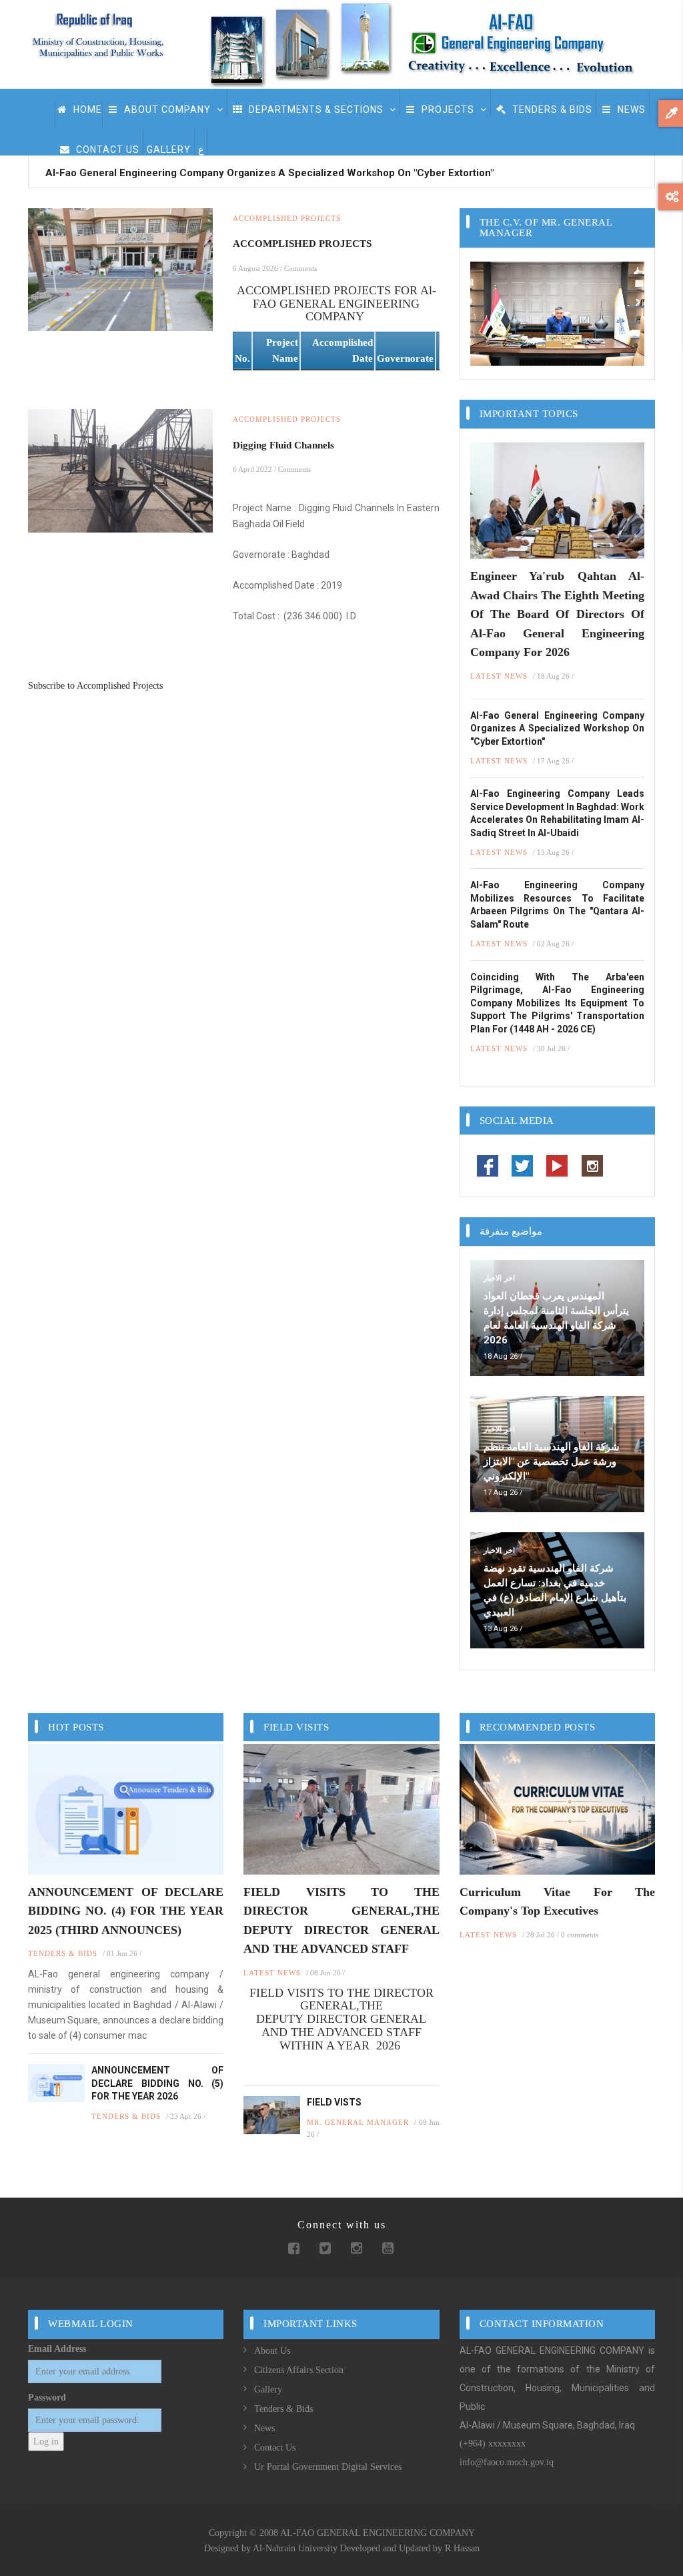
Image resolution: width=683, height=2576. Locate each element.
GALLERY (169, 149)
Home (86, 109)
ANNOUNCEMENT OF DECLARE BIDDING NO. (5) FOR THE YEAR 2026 (157, 2083)
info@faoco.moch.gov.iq (507, 2462)
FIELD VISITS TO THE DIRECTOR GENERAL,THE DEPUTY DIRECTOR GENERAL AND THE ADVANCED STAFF (341, 1921)
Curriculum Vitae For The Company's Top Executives (557, 1902)
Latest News (499, 676)
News (630, 109)
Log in (46, 2442)
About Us (272, 2351)
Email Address (57, 2349)
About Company (167, 109)
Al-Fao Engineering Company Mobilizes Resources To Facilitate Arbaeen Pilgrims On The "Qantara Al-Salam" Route (557, 905)
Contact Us (106, 149)
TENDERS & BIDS (551, 109)
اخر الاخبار (499, 1278)
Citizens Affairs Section (299, 2370)
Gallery (268, 2389)
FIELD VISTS (334, 2102)
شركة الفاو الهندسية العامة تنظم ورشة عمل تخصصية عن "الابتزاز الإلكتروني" (552, 1462)
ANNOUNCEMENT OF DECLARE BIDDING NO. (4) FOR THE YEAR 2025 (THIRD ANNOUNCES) (126, 1911)
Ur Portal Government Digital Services (328, 2467)
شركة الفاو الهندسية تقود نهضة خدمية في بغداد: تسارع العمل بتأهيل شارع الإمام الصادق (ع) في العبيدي (555, 1590)
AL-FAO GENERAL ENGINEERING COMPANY (378, 2533)
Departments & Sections (316, 109)
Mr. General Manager (358, 2122)
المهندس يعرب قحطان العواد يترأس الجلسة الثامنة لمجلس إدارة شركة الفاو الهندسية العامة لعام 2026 (556, 1318)
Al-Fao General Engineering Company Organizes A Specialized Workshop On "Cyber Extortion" (269, 173)
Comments (300, 268)
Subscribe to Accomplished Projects (95, 686)
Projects (448, 109)
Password (47, 2397)
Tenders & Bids (283, 2409)
